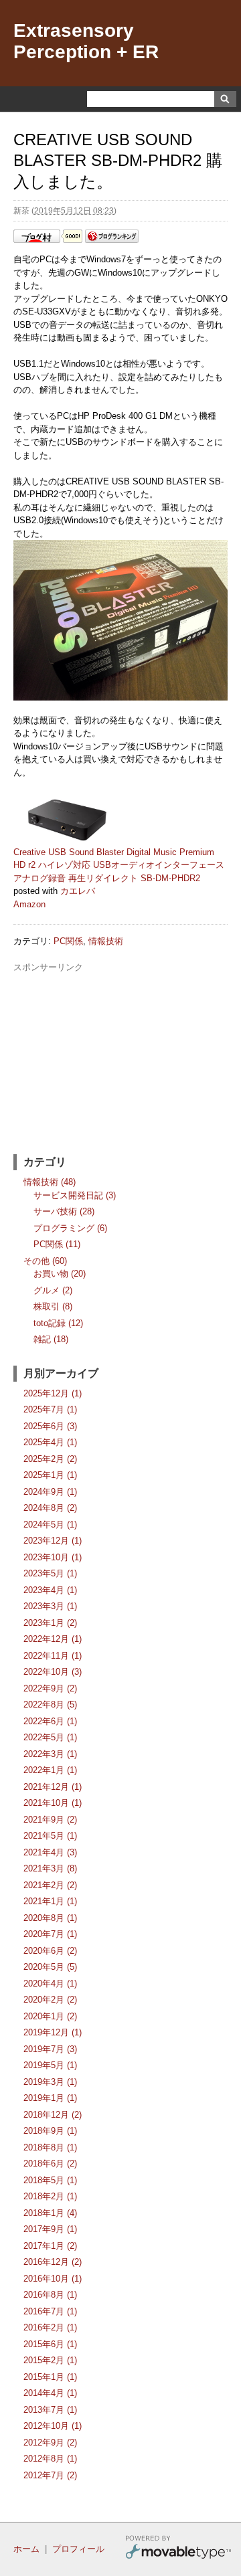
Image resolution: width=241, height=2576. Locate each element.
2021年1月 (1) (50, 1901)
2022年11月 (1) (53, 1656)
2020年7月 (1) (50, 1934)
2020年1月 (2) (50, 2016)
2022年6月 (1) (50, 1721)
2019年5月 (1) (50, 2065)
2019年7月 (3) (50, 2049)
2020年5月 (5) (50, 1967)
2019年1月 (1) (50, 2098)
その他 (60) (45, 1261)
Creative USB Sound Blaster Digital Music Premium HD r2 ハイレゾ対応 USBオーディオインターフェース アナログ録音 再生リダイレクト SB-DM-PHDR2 (119, 865)
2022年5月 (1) (50, 1737)
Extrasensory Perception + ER (86, 41)
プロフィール (78, 2549)
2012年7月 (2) (50, 2475)
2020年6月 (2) (50, 1951)
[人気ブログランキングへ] (112, 240)
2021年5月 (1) (50, 1836)
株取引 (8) (53, 1306)
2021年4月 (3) (50, 1852)
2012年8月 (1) (50, 2459)
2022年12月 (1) (53, 1639)
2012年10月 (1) (53, 2426)
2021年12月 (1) (53, 1787)
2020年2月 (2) (50, 2000)
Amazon (29, 904)
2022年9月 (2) (50, 1688)
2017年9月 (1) (50, 2229)
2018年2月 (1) (50, 2196)
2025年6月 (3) (50, 1426)
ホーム (26, 2549)
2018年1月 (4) (50, 2213)
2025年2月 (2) (50, 1459)
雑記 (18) (51, 1339)
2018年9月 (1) (50, 2131)
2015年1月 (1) (50, 2377)
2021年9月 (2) (50, 1820)
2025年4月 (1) (50, 1442)
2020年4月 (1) (50, 1984)
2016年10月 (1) (53, 2279)
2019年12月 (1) (53, 2032)
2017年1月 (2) (50, 2246)
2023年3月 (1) (50, 1606)
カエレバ (78, 891)
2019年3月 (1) (50, 2082)
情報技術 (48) (50, 1182)
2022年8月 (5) (50, 1705)
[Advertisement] (120, 1058)
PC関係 (68, 941)
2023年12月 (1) (53, 1541)
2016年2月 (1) (50, 2327)
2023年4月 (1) (50, 1590)
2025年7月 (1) (50, 1409)
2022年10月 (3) (53, 1672)
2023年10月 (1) (53, 1557)
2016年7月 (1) (50, 2311)
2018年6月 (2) (50, 2164)
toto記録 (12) (58, 1323)
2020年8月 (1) (50, 1918)
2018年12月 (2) (53, 2115)
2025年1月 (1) (50, 1475)
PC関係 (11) (57, 1244)
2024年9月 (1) (50, 1492)
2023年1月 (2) (50, 1623)
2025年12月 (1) (53, 1393)
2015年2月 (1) (50, 2360)
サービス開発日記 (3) (75, 1195)
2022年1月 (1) (50, 1770)
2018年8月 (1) (50, 2147)
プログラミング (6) (70, 1228)
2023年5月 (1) (50, 1573)
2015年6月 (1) (50, 2344)
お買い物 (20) (60, 1274)
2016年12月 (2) (53, 2262)
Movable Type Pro (178, 2549)
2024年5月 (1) (50, 1525)
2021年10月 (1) (53, 1803)
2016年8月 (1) (50, 2295)
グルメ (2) (53, 1290)
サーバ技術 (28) (64, 1211)
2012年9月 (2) (50, 2443)
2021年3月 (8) (50, 1868)
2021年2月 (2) (50, 1885)
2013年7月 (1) (50, 2410)
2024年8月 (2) (50, 1508)
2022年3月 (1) (50, 1754)
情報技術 (106, 941)
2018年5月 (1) (50, 2180)
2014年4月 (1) (50, 2393)
